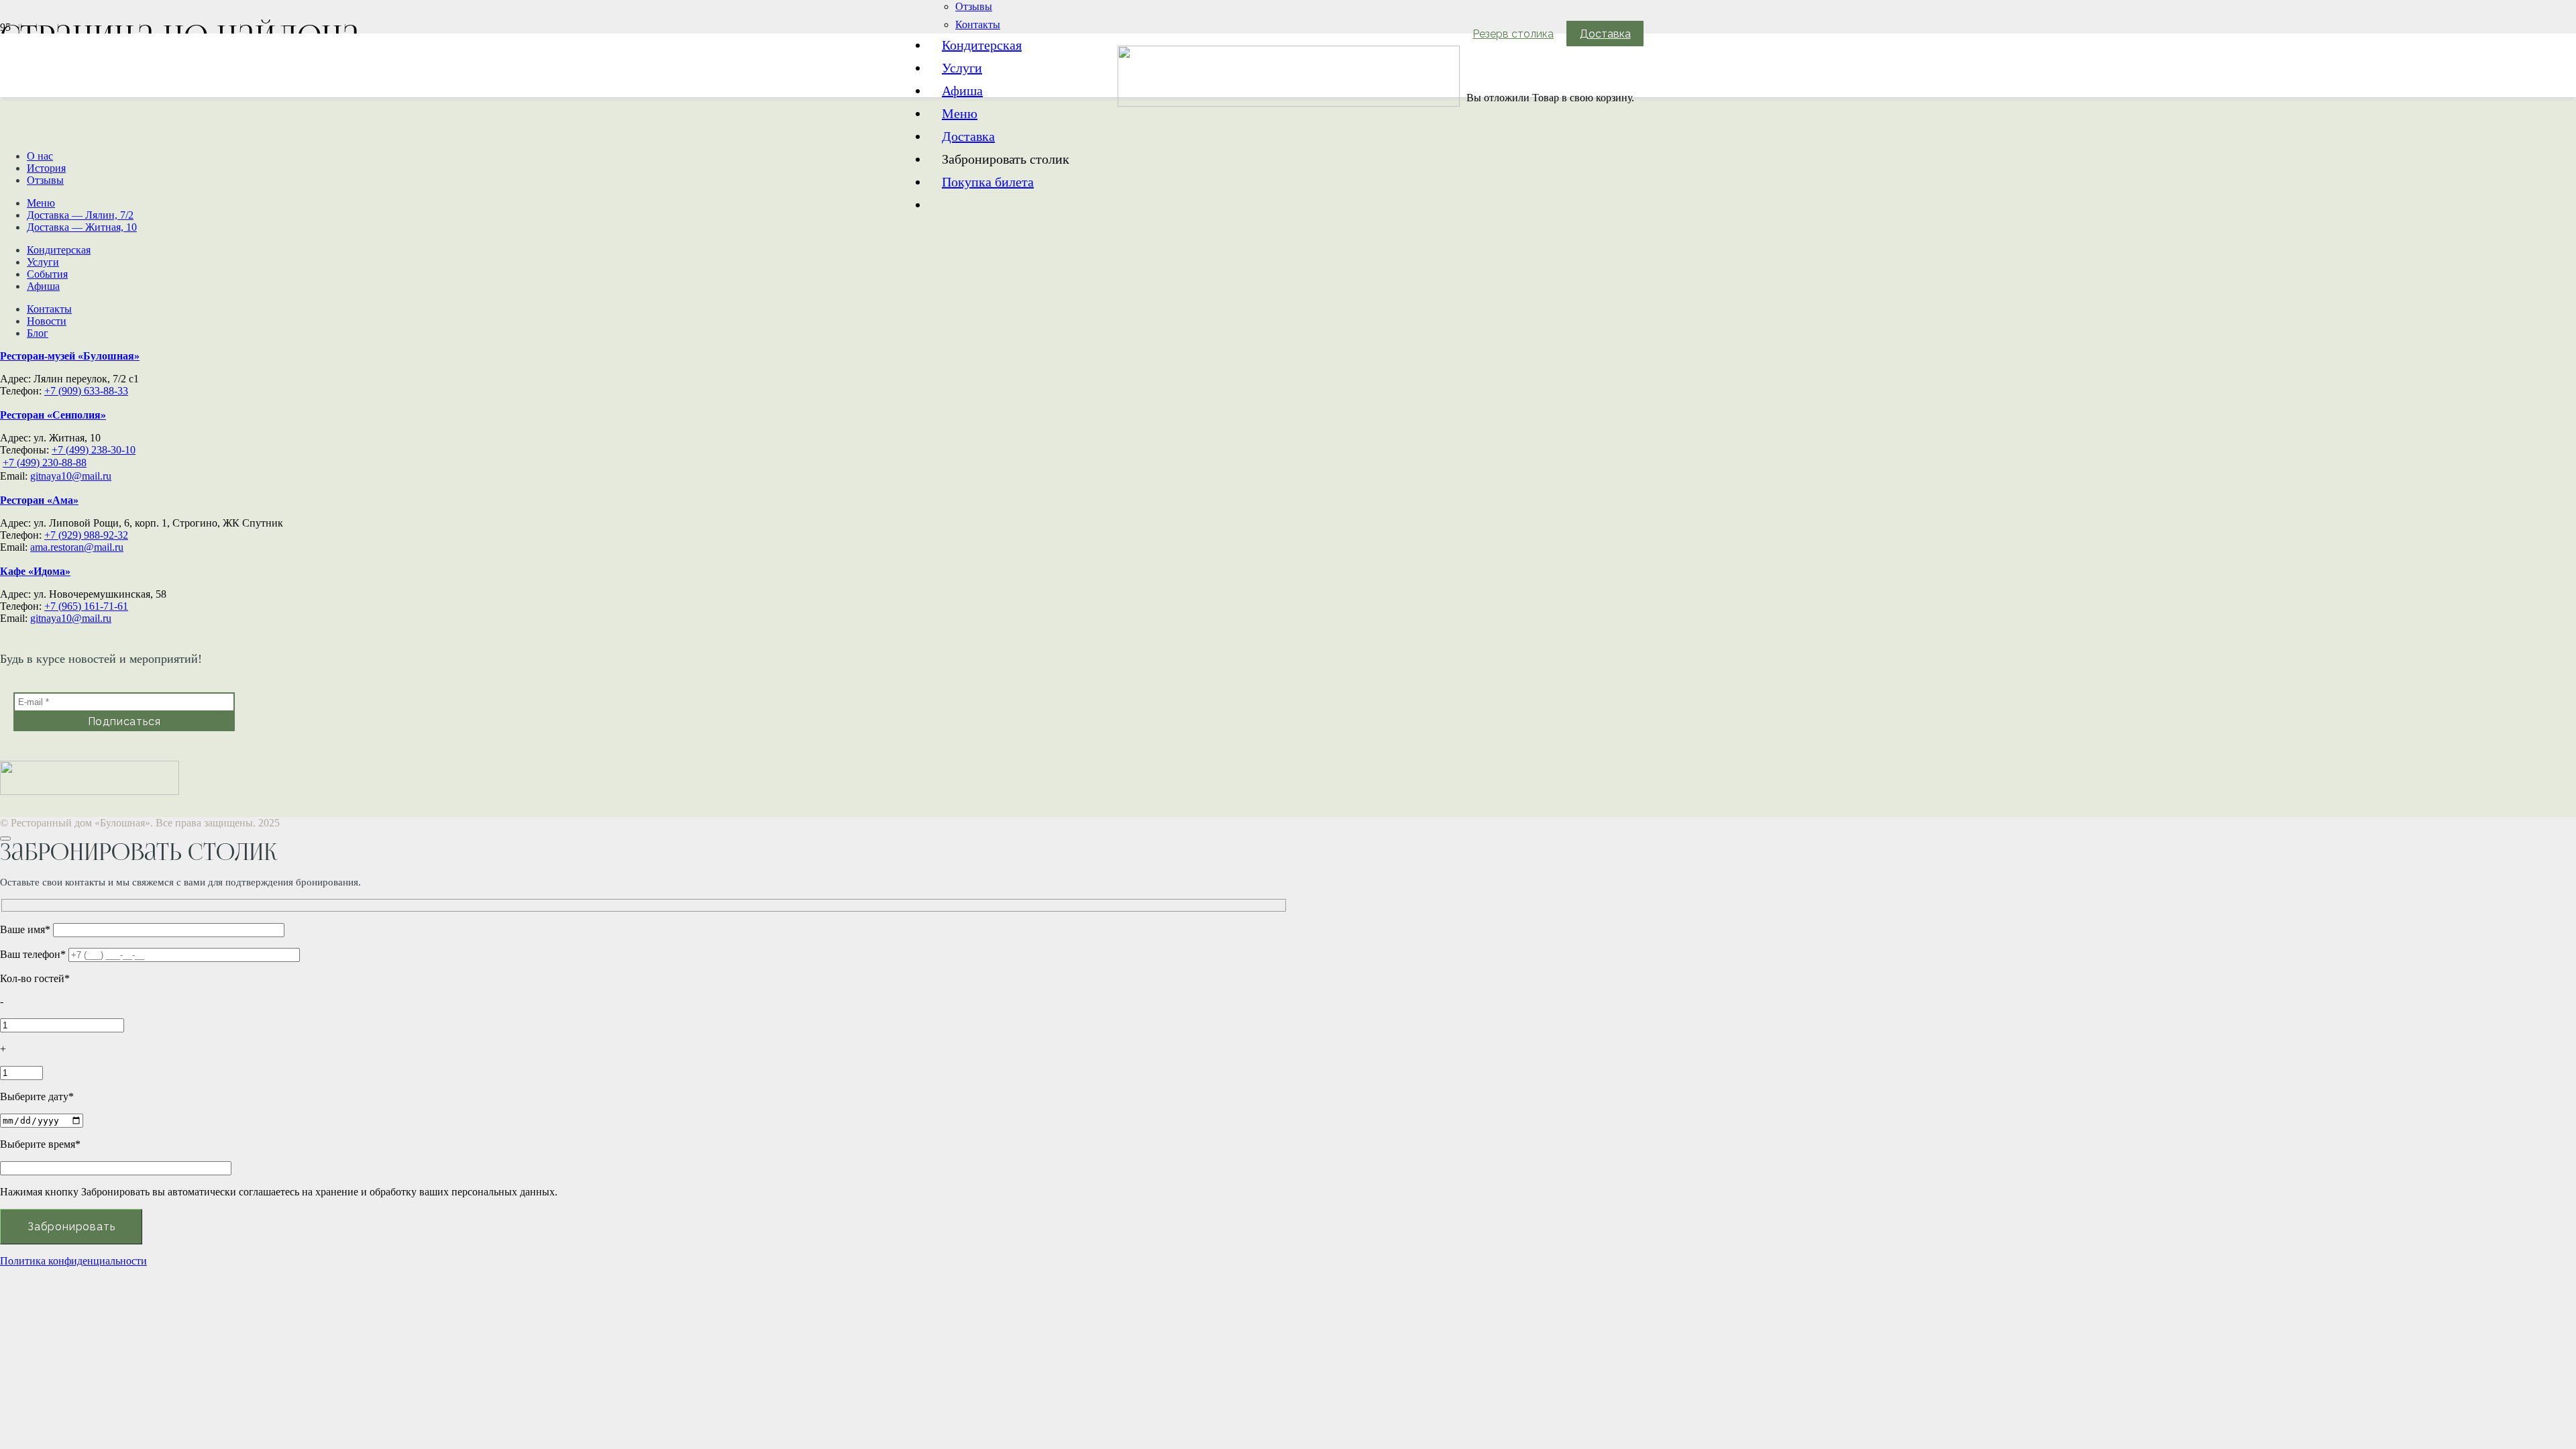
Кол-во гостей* (35, 978)
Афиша (43, 286)
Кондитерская (59, 250)
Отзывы (45, 180)
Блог (38, 333)
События (47, 274)
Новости (47, 321)
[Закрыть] (5, 839)
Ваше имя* (26, 929)
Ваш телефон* (34, 954)
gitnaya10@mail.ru (71, 476)
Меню (41, 203)
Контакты (49, 309)
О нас (40, 156)
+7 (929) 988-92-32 (86, 535)
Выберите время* (40, 1144)
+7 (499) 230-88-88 (45, 463)
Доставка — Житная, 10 (82, 227)
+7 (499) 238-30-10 (94, 450)
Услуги (43, 262)
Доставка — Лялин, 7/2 (80, 215)
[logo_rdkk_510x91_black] (1289, 103)
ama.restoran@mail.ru (77, 547)
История (46, 168)
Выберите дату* (37, 1096)
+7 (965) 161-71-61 (86, 606)
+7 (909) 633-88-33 (86, 391)
